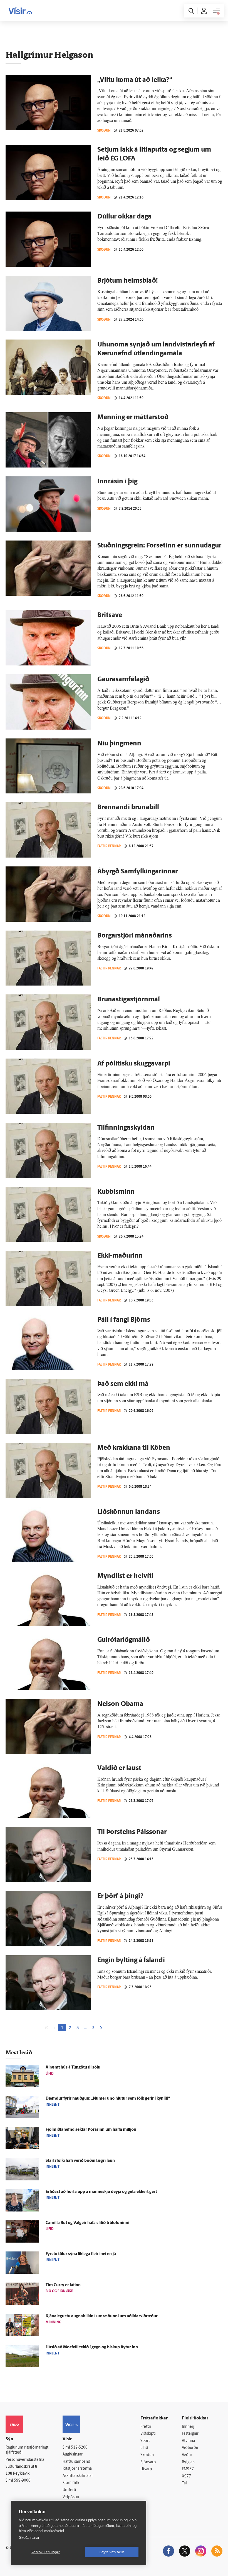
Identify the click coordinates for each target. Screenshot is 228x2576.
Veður (187, 2455)
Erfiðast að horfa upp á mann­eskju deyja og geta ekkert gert (101, 2192)
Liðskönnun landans (129, 1512)
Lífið (144, 2448)
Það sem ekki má (123, 1384)
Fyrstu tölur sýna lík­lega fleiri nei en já (81, 2254)
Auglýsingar (73, 2455)
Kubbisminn (116, 1192)
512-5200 (79, 2448)
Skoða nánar (29, 2538)
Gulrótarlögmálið (124, 1640)
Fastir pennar (109, 846)
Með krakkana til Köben (134, 1448)
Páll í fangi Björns (124, 1320)
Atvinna (188, 2441)
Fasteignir (190, 2434)
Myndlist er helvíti (125, 1576)
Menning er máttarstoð (133, 418)
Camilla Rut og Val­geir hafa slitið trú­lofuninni (87, 2223)
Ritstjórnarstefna (77, 2469)
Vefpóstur (71, 2497)
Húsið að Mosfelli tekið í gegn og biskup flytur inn (92, 2347)
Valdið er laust (119, 1768)
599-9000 (22, 2481)
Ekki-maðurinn (120, 1256)
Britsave (110, 615)
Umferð (69, 2490)
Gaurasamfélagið (123, 680)
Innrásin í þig (117, 482)
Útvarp (146, 2469)
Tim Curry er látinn (63, 2285)
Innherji (189, 2427)
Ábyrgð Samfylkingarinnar (137, 872)
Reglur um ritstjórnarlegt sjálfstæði (27, 2450)
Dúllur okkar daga (124, 217)
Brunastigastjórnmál (129, 1000)
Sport (145, 2441)
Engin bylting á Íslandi (131, 1961)
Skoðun (104, 130)
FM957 (188, 2469)
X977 (186, 2476)
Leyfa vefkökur (112, 2552)
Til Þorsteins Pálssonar (132, 1832)
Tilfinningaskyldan (126, 1128)
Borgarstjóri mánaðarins (135, 936)
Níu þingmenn (119, 744)
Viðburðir (190, 2448)
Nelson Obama (120, 1704)
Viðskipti (148, 2434)
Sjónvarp (148, 2462)
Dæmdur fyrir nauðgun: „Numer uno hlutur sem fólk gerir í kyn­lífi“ (108, 2099)
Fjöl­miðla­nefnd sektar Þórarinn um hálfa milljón (91, 2130)
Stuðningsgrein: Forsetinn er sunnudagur (159, 546)
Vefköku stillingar (46, 2552)
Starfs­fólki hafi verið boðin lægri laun (80, 2161)
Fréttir (146, 2427)
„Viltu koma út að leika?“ (135, 80)
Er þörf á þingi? (120, 1896)
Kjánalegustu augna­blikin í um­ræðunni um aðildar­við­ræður (102, 2316)
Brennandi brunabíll (128, 808)
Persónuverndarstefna (25, 2460)
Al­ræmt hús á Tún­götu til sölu (73, 2068)
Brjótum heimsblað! (128, 281)
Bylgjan (188, 2462)
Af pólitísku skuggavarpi (134, 1064)
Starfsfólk (71, 2483)
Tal (184, 2483)
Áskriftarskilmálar (78, 2476)
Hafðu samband (76, 2462)
